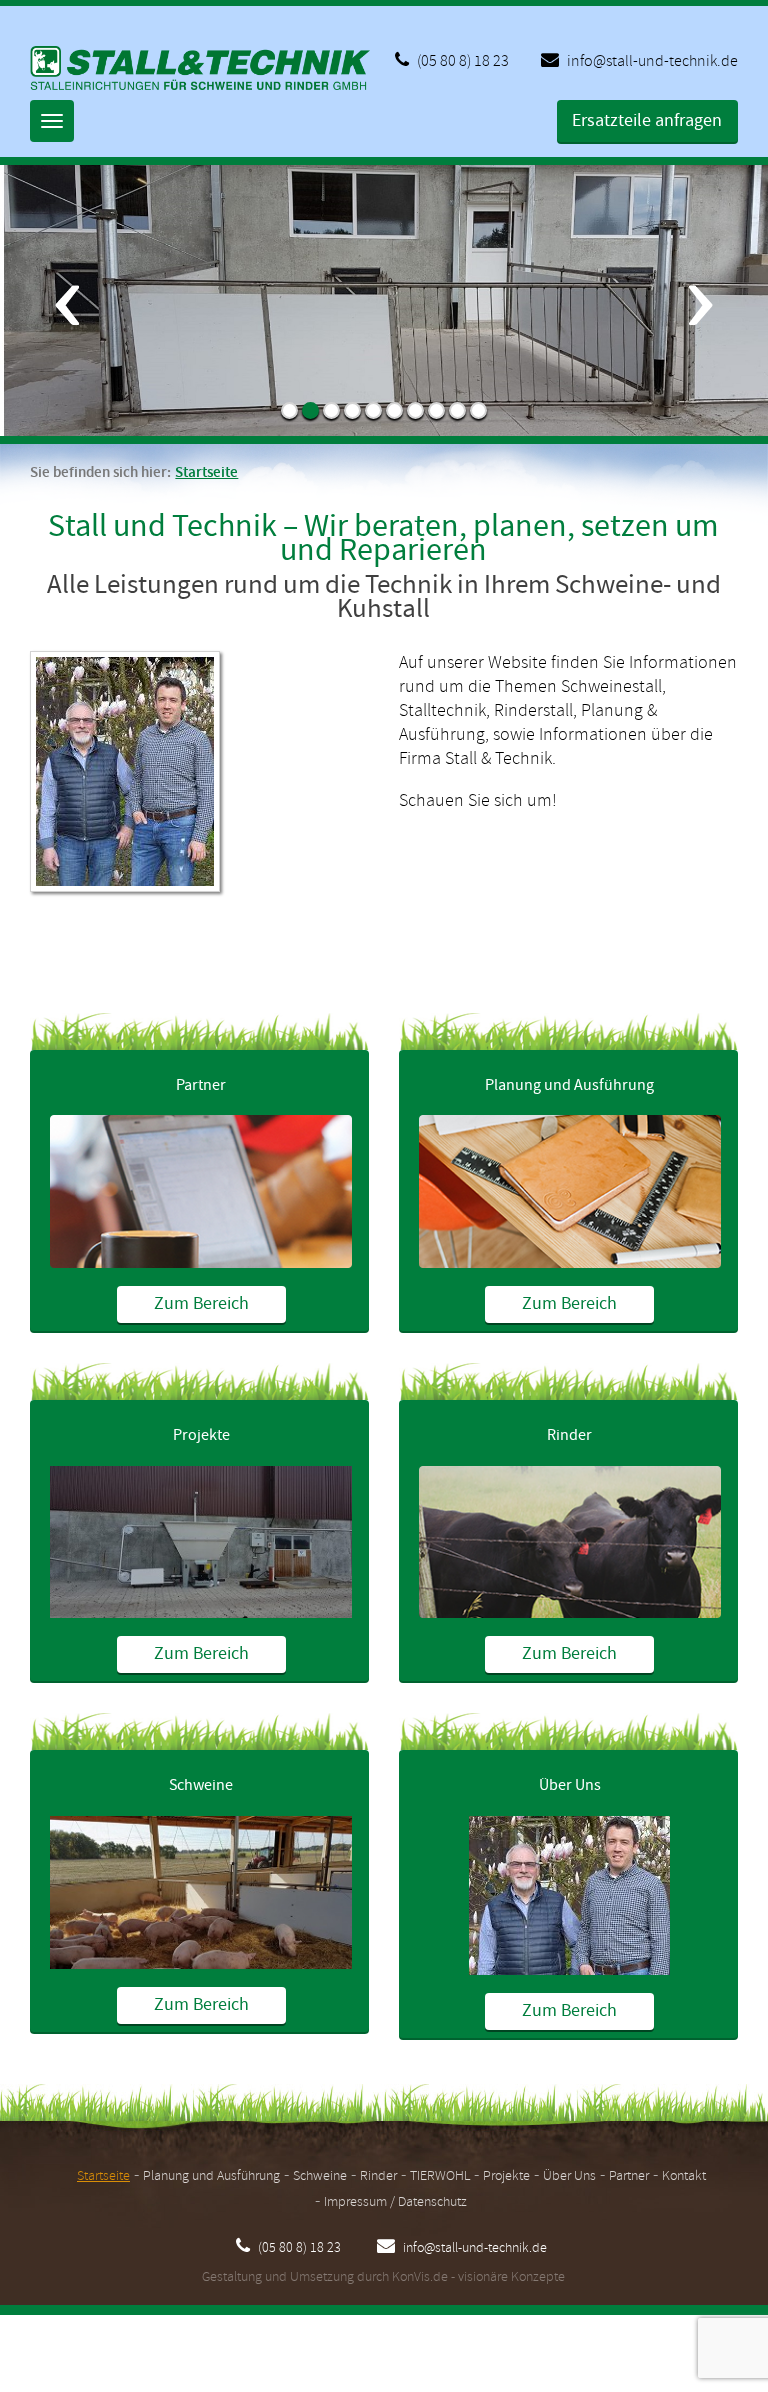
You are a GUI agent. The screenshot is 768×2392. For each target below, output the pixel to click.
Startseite (206, 473)
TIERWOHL (440, 2176)
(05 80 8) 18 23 (461, 61)
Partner (201, 1085)
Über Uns (570, 1785)
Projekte (201, 1435)
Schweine (201, 1785)
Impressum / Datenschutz (395, 2202)
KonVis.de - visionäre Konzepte (478, 2277)
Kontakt (684, 2176)
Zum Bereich (201, 1304)
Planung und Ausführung (569, 1085)
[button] (67, 360)
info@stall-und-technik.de (651, 61)
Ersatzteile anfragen (647, 121)
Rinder (569, 1435)
